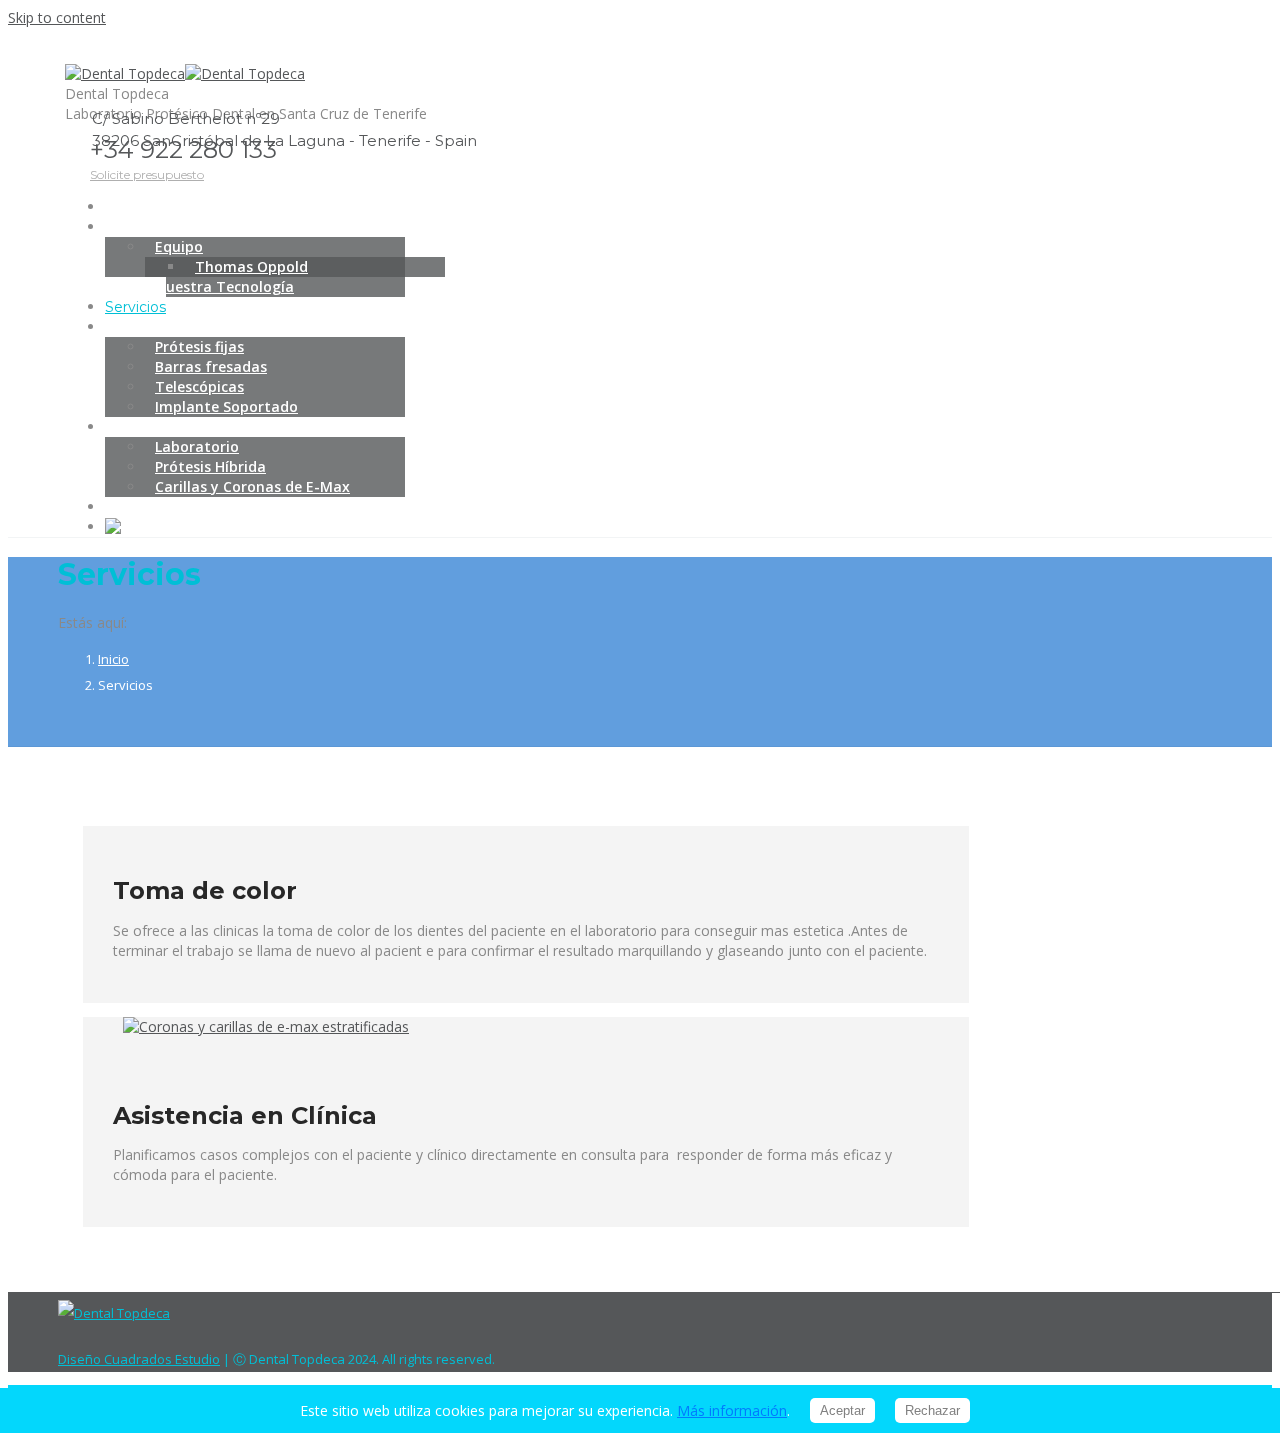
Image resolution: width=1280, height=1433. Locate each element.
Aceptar (842, 1410)
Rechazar (932, 1410)
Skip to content (57, 17)
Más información (732, 1410)
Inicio (113, 659)
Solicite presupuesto (147, 174)
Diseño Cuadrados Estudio (139, 1359)
